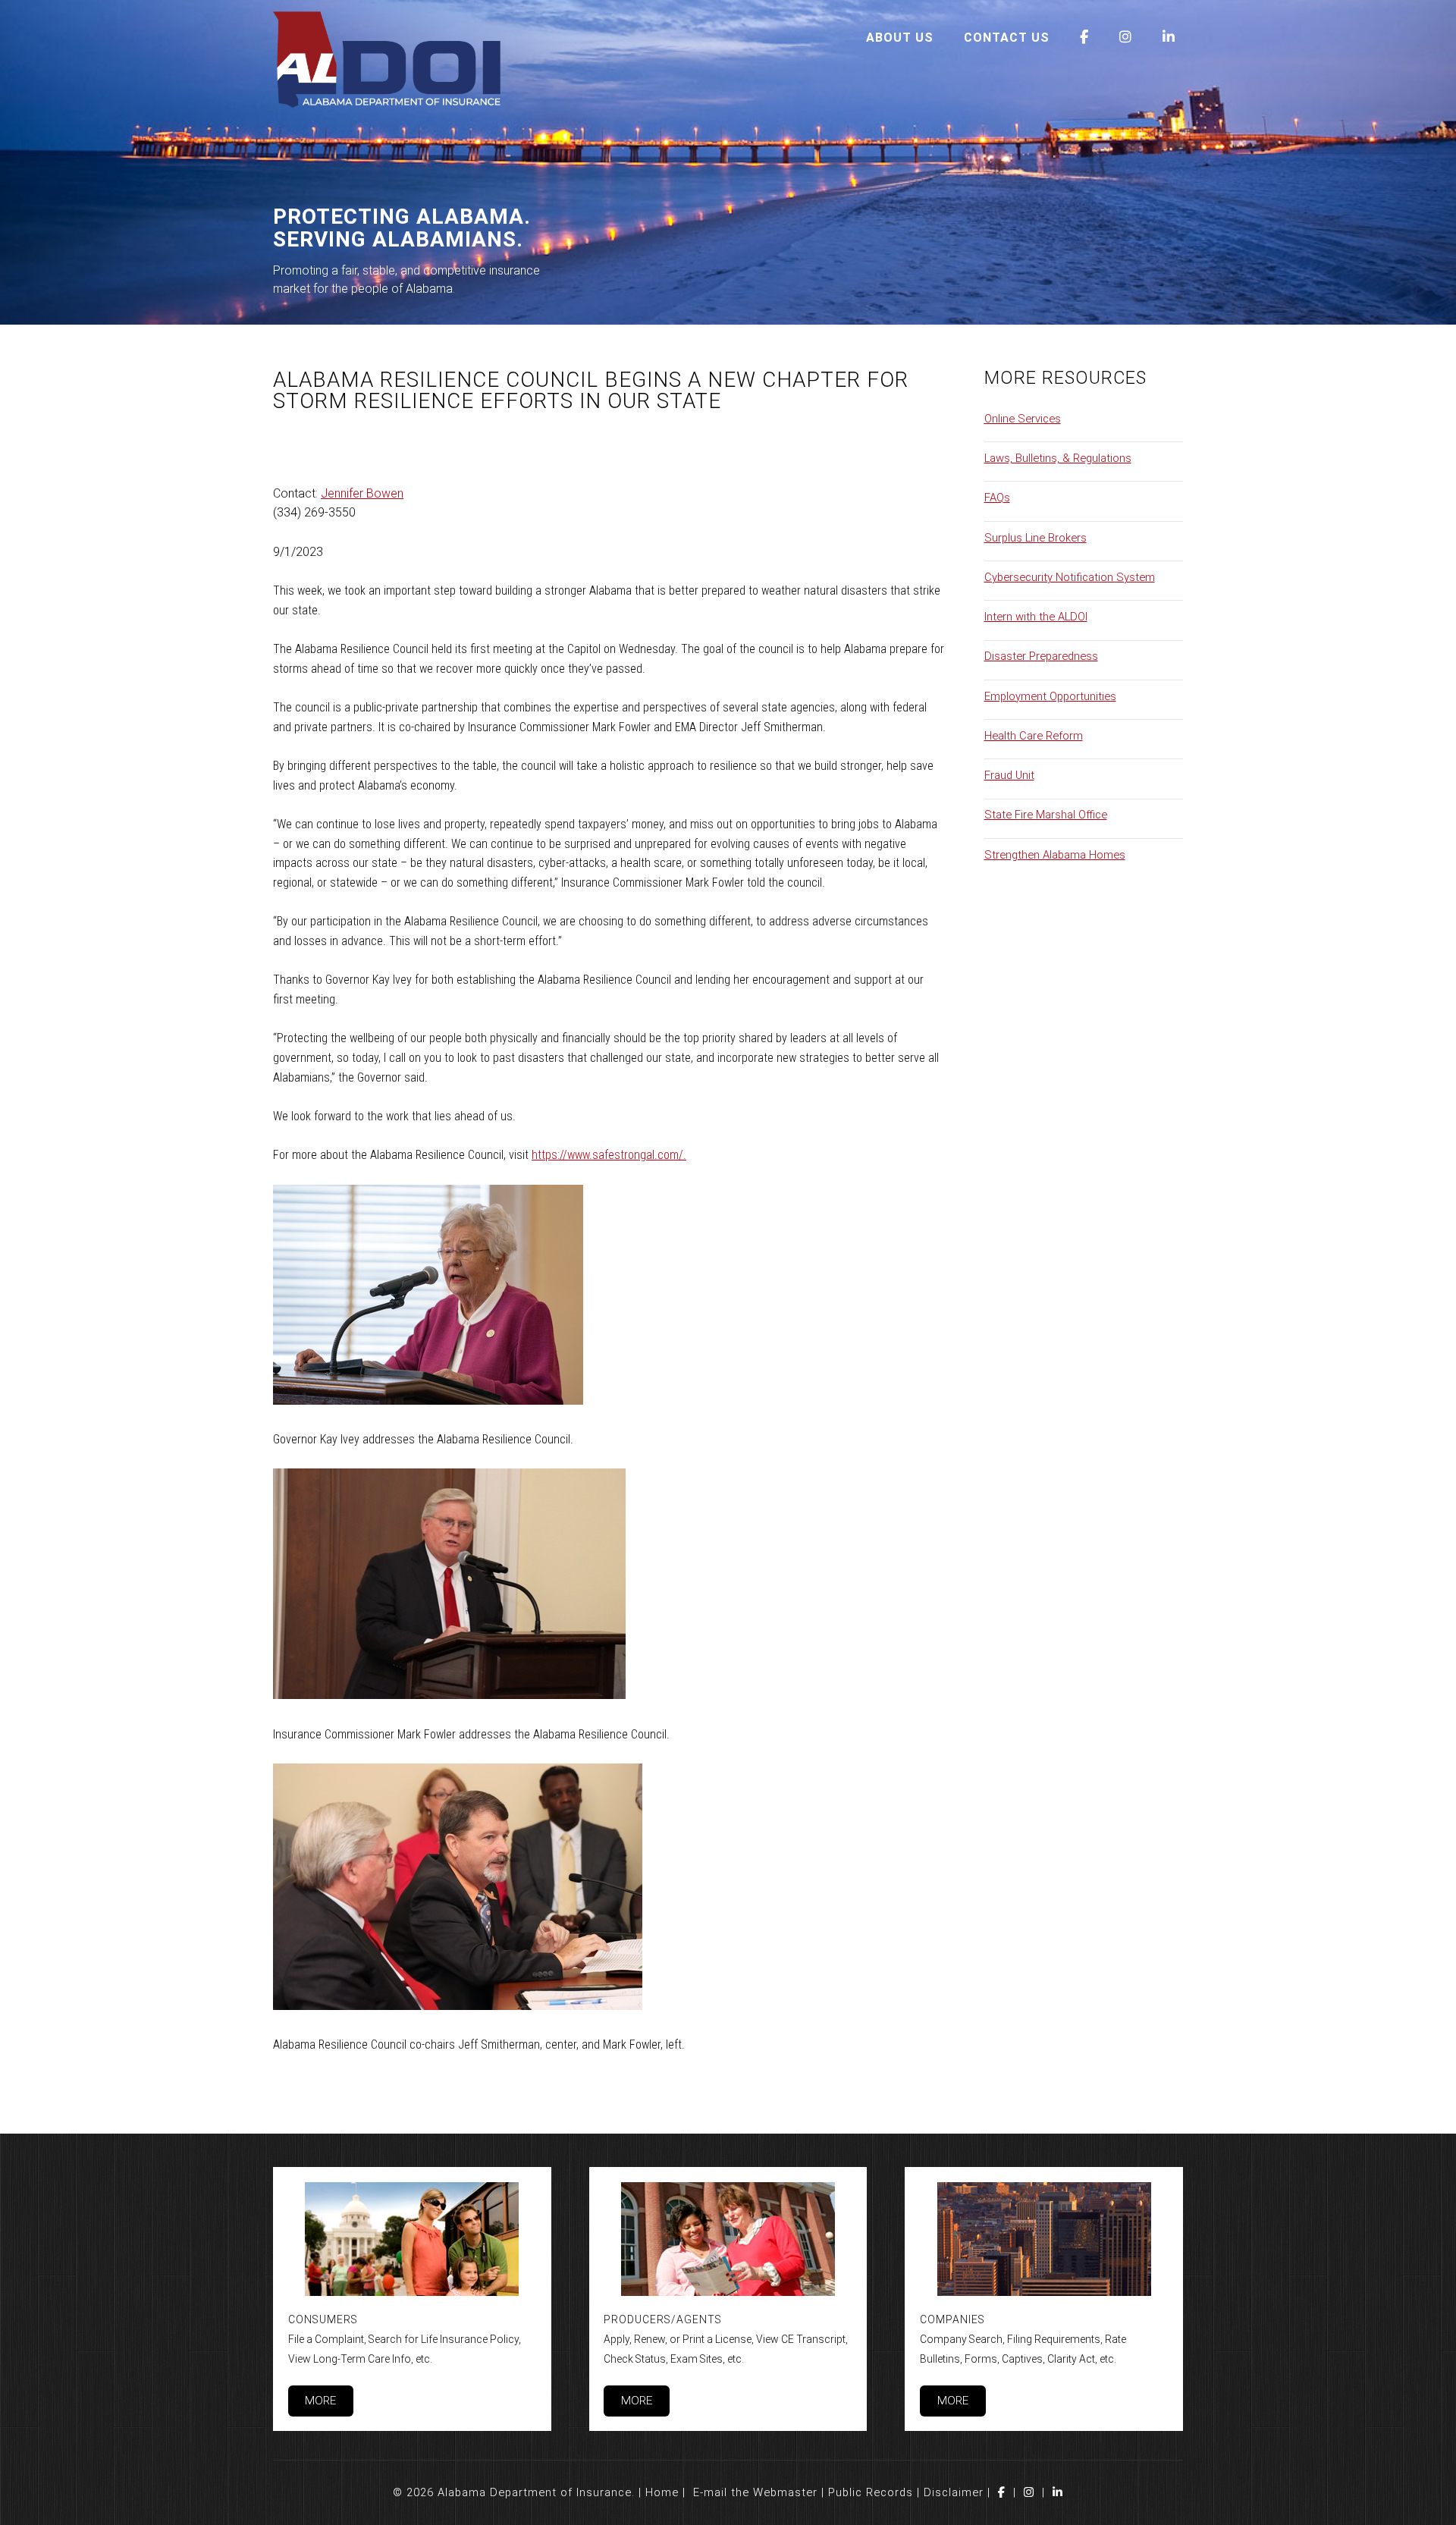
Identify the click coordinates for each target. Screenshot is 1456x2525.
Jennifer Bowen (362, 493)
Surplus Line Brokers (1036, 538)
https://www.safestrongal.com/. (609, 1155)
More (320, 2401)
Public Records (871, 2492)
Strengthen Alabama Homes (1055, 855)
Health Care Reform (1034, 736)
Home (662, 2492)
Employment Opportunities (1050, 696)
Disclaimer (954, 2492)
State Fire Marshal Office (1046, 815)
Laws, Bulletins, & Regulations (1058, 458)
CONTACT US (1007, 38)
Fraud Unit (1009, 775)
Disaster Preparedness (1041, 656)
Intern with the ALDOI (1036, 617)
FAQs (997, 498)
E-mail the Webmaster (755, 2492)
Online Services (1023, 419)
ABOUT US (900, 38)
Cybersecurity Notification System (1070, 577)
